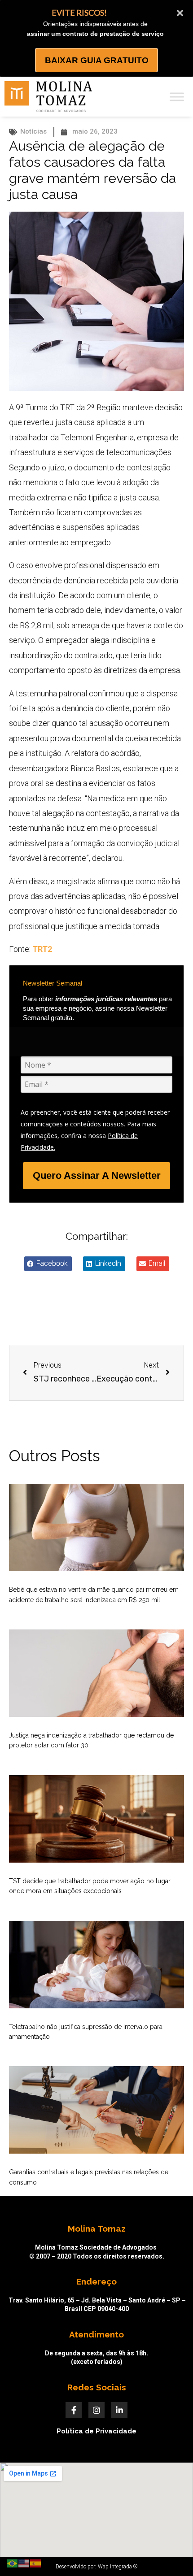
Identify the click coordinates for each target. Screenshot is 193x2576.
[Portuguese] (13, 2563)
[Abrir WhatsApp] (171, 2553)
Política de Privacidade (96, 2431)
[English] (24, 2563)
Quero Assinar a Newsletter (97, 1175)
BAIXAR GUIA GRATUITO (97, 60)
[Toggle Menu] (177, 97)
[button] (48, 1264)
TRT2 (42, 949)
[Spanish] (36, 2563)
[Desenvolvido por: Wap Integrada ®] (96, 2567)
